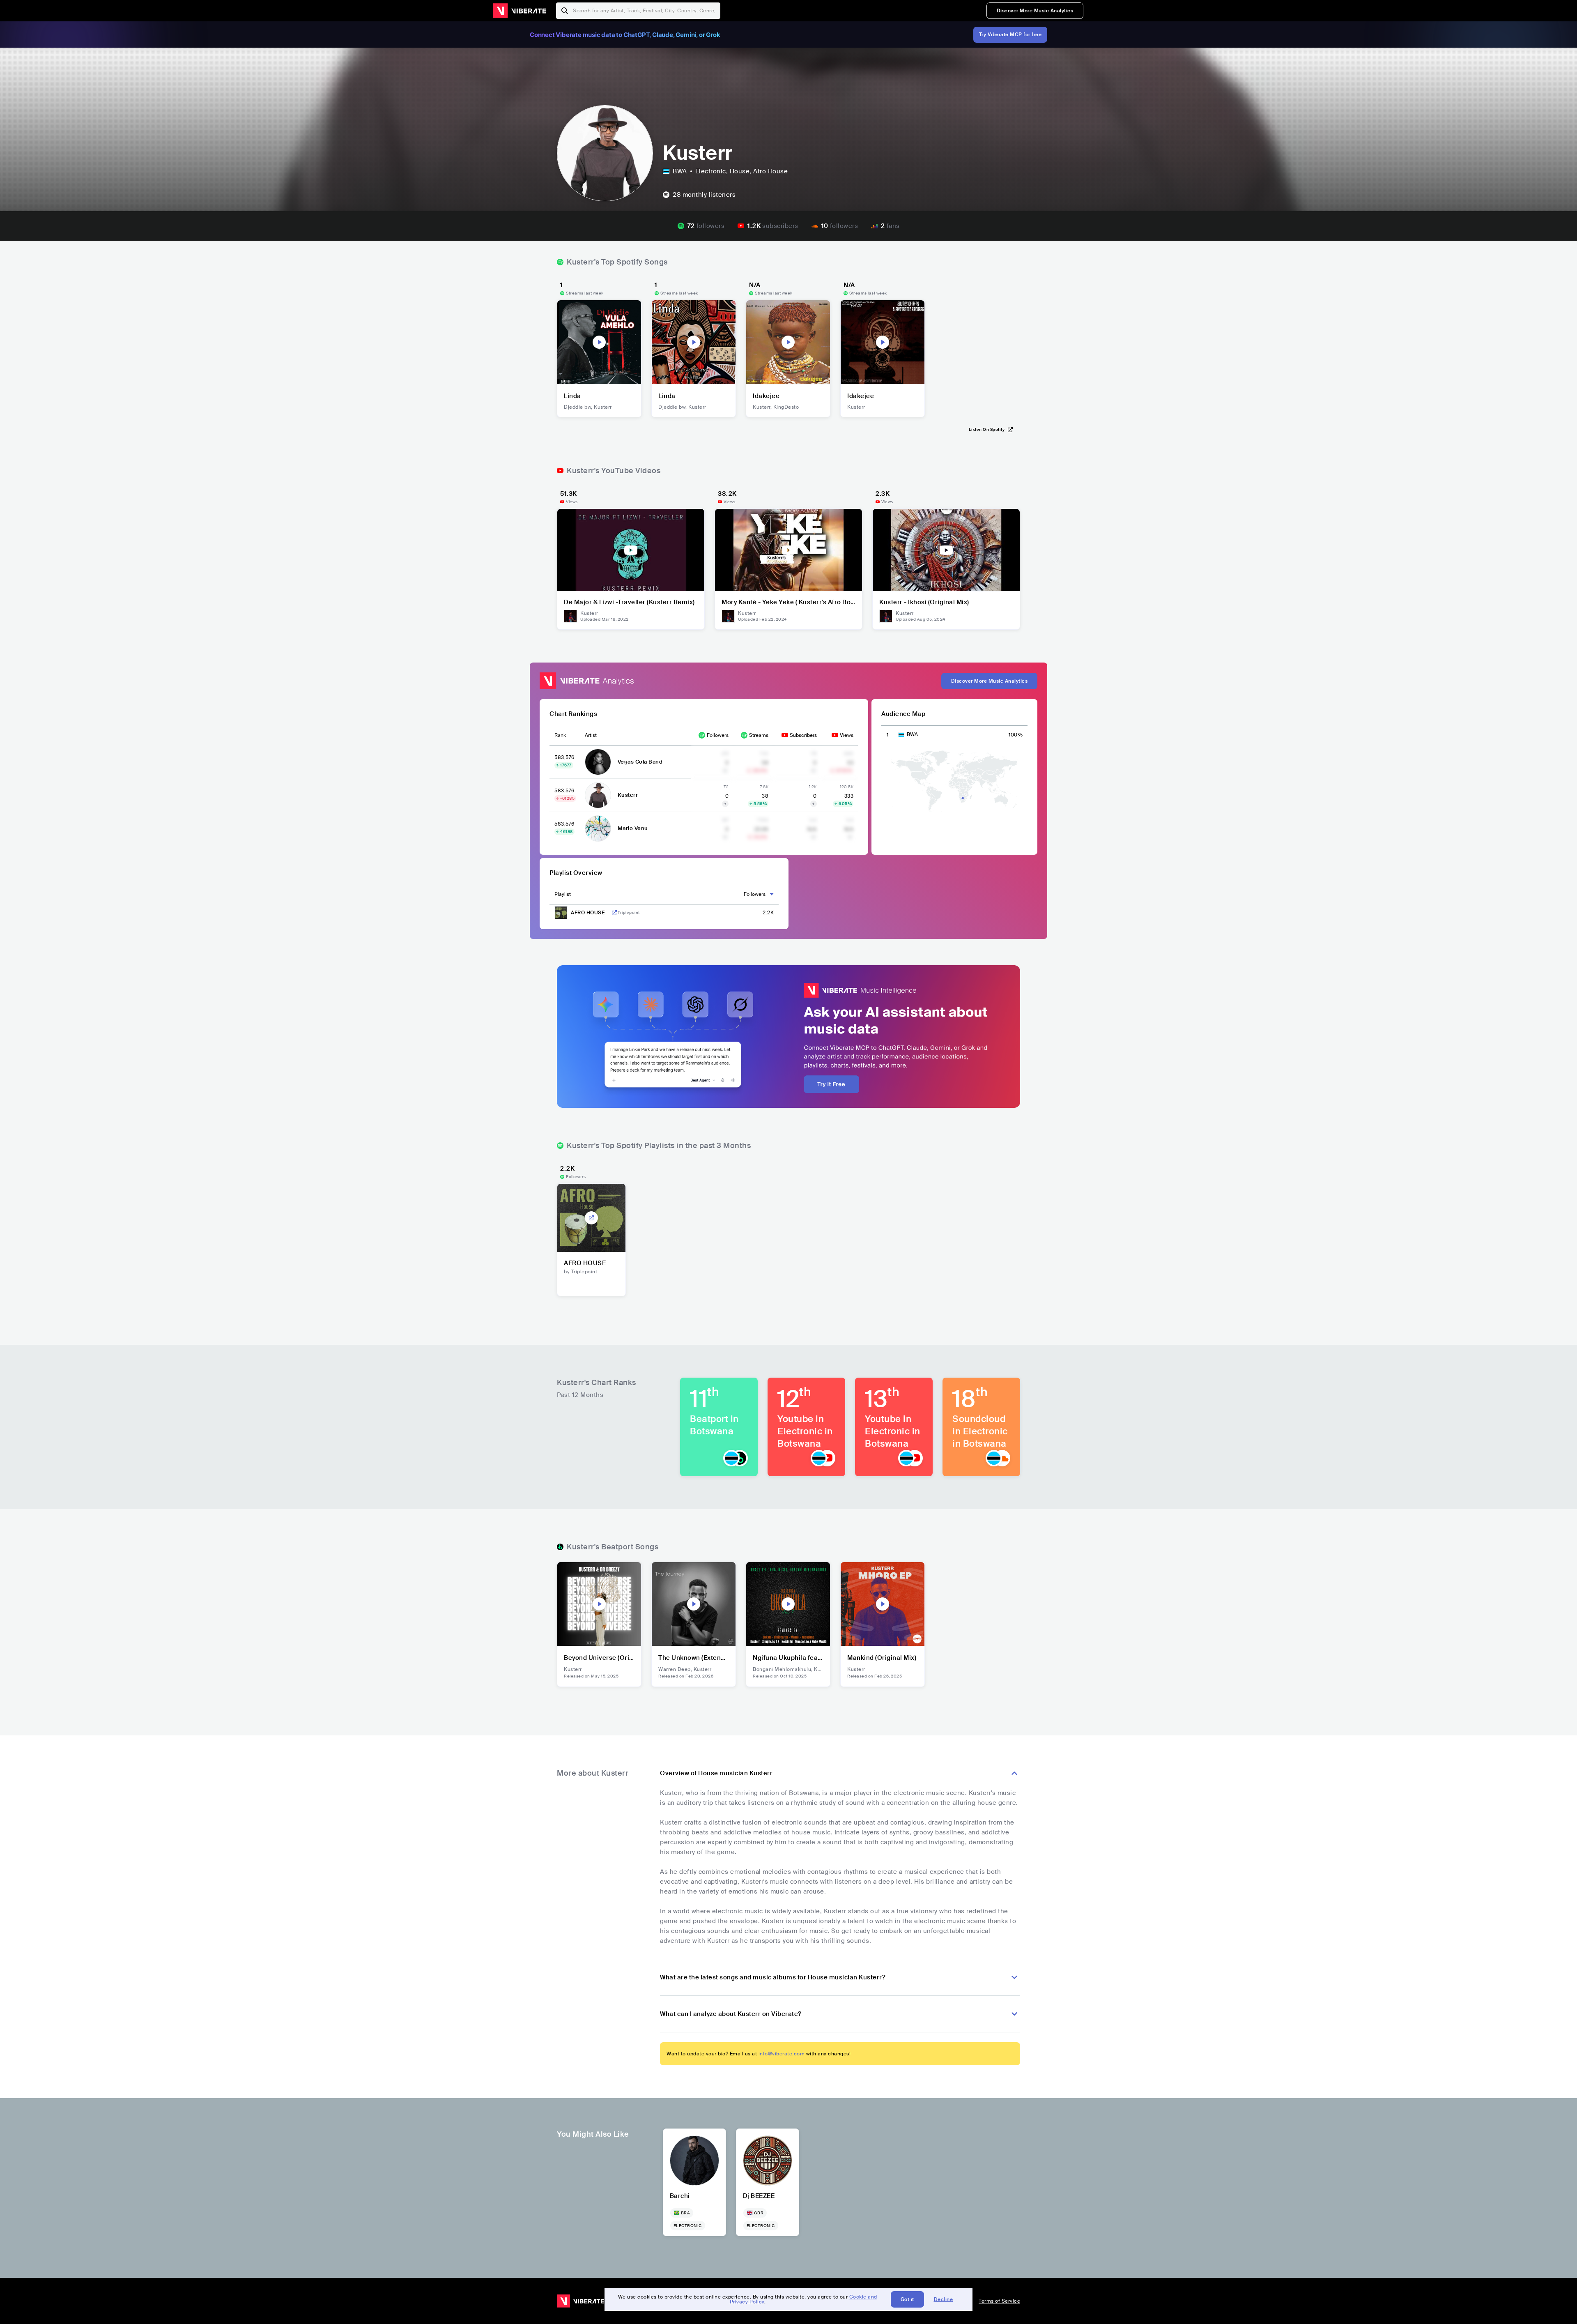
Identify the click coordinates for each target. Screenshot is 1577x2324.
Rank (560, 735)
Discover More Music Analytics (1035, 11)
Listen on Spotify (987, 429)
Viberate (520, 11)
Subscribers (803, 735)
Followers (718, 735)
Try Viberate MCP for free (1010, 35)
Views (847, 735)
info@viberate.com (782, 2054)
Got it (907, 2299)
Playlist (563, 894)
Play (599, 342)
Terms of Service (999, 2301)
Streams (759, 735)
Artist (591, 735)
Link (614, 913)
